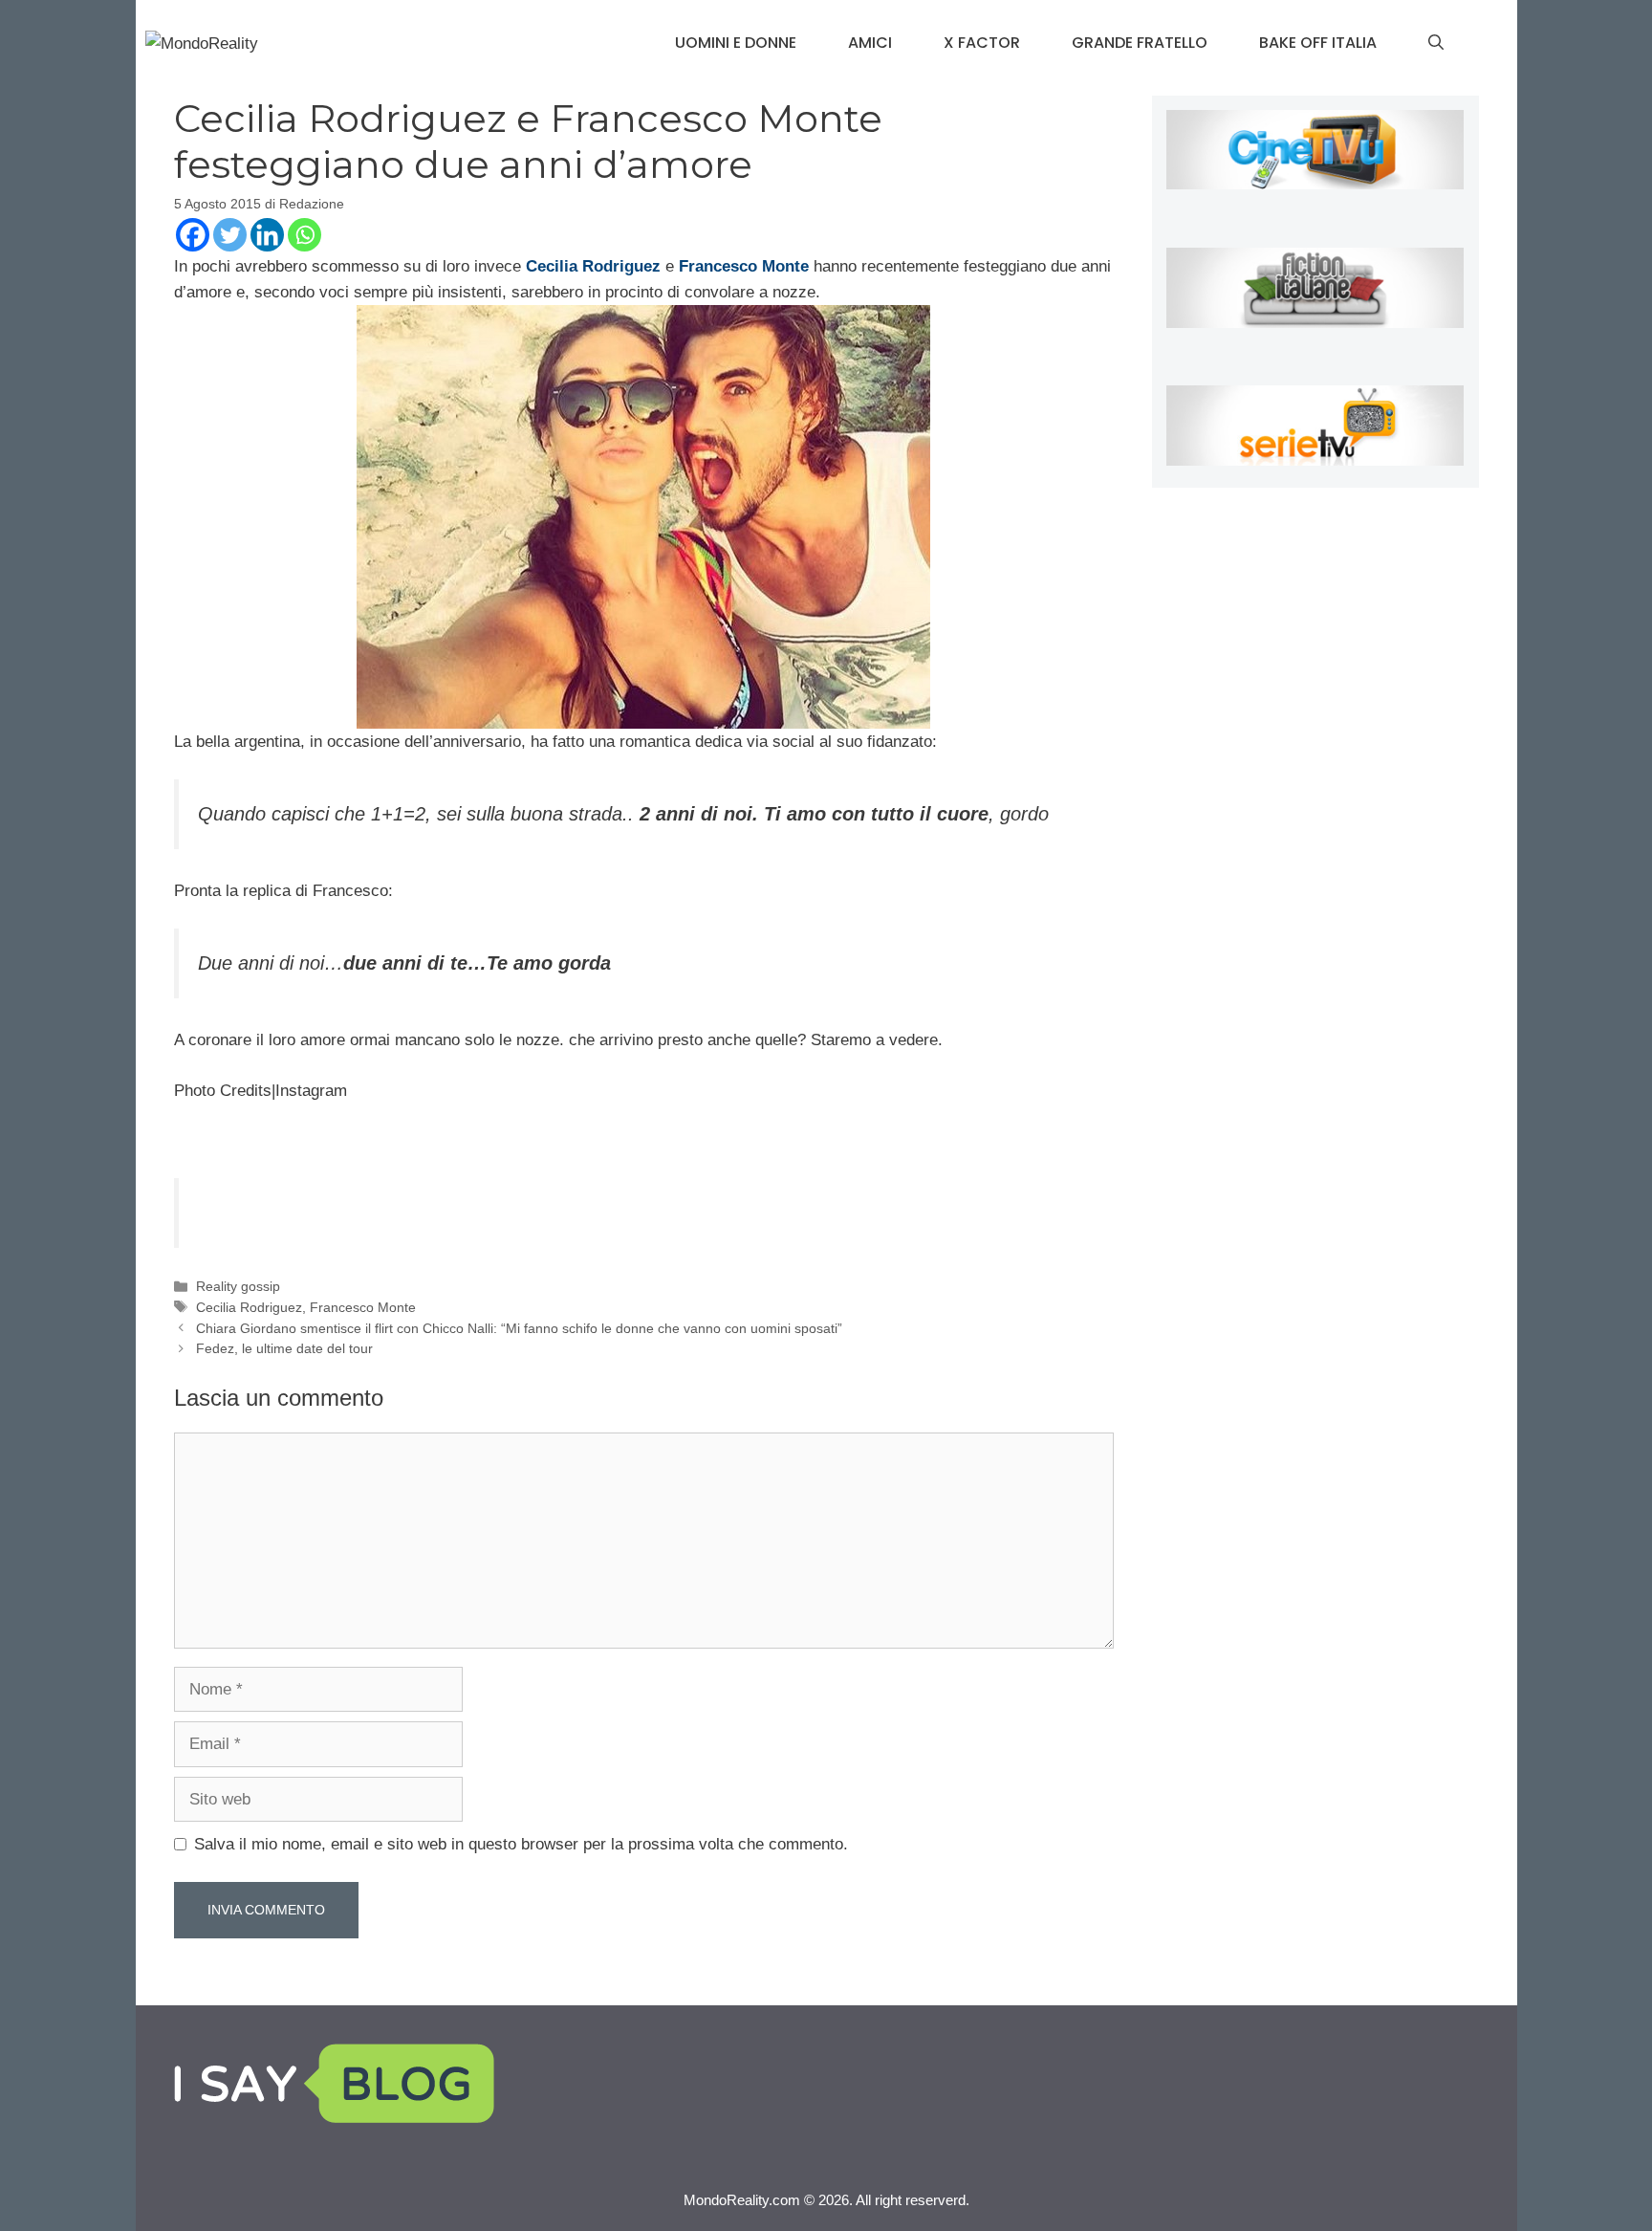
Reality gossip (238, 1286)
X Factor (982, 43)
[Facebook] (193, 235)
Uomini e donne (736, 43)
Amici (870, 43)
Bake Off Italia (1318, 43)
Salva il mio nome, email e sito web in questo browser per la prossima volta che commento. (521, 1844)
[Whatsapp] (304, 235)
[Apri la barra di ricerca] (1436, 43)
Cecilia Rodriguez (249, 1307)
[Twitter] (230, 235)
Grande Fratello (1140, 43)
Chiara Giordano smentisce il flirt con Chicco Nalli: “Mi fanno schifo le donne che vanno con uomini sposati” (519, 1328)
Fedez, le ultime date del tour (284, 1348)
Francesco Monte (363, 1307)
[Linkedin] (267, 235)
